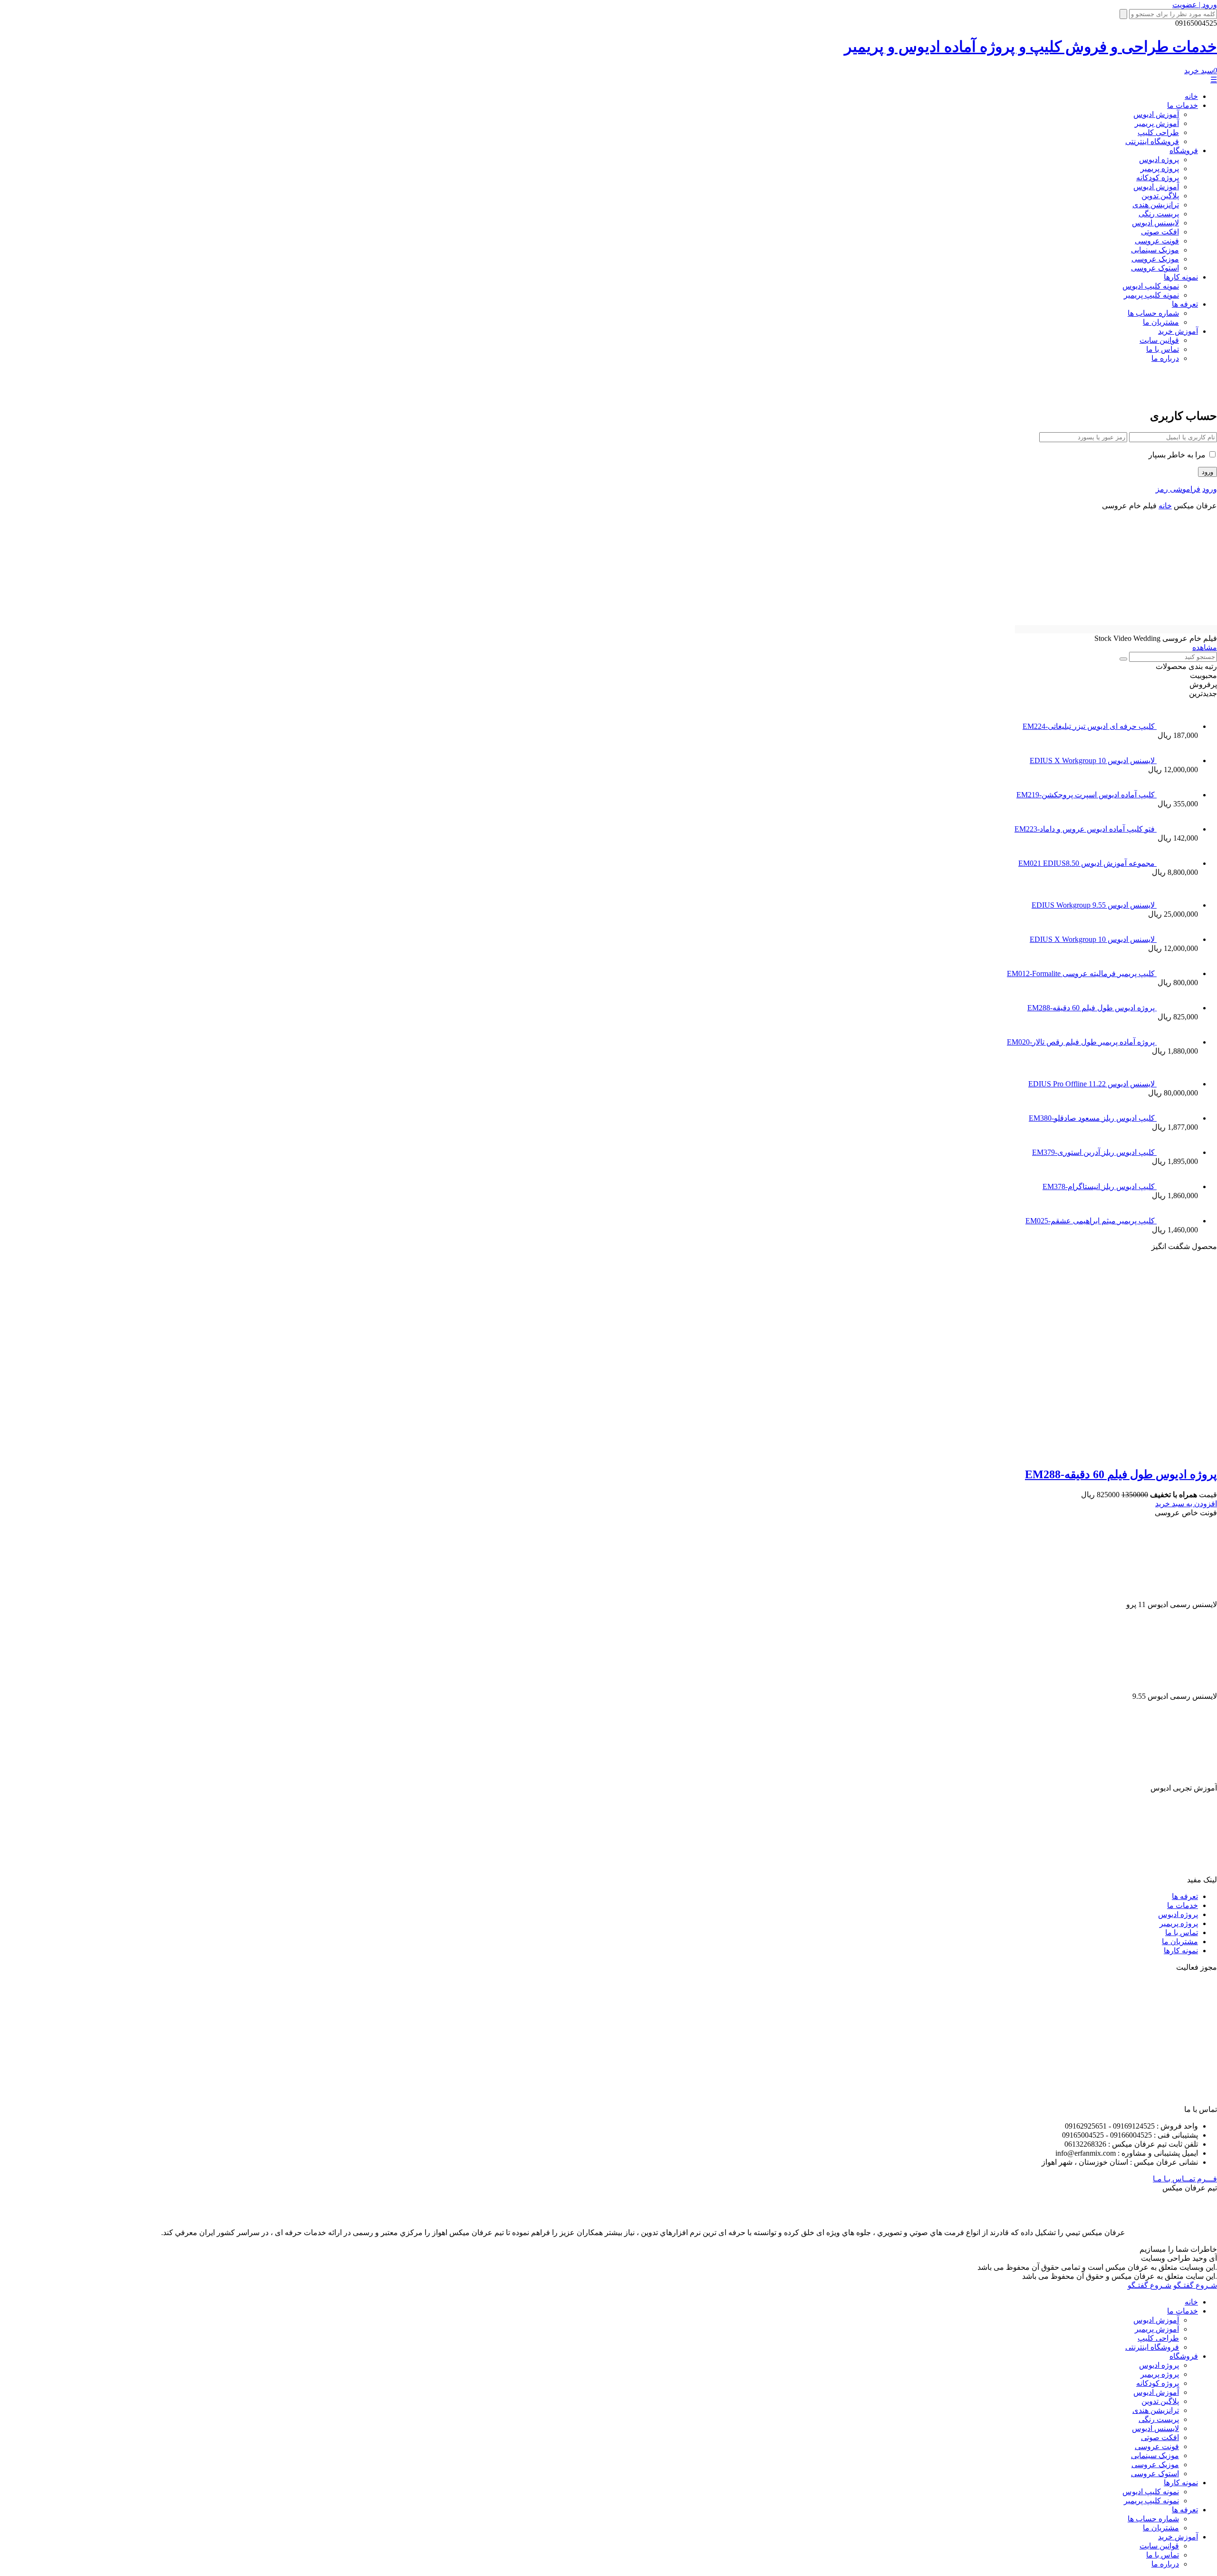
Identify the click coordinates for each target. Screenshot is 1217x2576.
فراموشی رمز (1178, 489)
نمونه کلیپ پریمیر (1151, 295)
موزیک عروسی (1155, 259)
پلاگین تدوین (1160, 196)
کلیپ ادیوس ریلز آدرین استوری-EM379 (1094, 1152)
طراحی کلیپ (1158, 132)
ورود (1210, 489)
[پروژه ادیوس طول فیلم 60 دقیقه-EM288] (1035, 1454)
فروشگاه (1184, 150)
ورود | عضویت (1195, 5)
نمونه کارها (1181, 277)
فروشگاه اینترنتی (1152, 141)
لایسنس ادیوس (1155, 223)
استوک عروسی (1155, 268)
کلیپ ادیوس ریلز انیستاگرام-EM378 (1100, 1186)
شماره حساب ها (1153, 313)
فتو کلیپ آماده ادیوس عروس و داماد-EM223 (1086, 829)
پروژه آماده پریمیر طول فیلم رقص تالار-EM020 (1082, 1042)
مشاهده (1205, 647)
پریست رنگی (1159, 214)
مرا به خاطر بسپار (1178, 455)
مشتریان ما (1161, 322)
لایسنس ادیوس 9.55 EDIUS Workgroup (1094, 905)
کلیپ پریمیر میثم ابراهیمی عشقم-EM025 (1091, 1221)
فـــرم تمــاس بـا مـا (1185, 2179)
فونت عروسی (1157, 241)
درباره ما (1165, 358)
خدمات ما (1183, 105)
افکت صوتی (1160, 232)
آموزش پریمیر (1157, 123)
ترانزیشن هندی (1156, 205)
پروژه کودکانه (1158, 178)
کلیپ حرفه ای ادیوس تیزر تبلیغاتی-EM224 (1090, 726)
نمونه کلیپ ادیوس (1151, 286)
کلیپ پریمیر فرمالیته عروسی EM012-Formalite (1082, 973)
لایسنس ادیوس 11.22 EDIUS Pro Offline (1092, 1084)
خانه (1191, 96)
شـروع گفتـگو (1195, 2285)
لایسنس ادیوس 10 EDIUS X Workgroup (1093, 760)
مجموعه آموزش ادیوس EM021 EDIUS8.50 (1087, 863)
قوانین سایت (1159, 340)
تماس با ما (1163, 349)
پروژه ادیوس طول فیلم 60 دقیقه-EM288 (1092, 1008)
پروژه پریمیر (1160, 169)
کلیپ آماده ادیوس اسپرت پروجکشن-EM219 (1087, 795)
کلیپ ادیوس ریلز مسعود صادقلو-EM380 (1093, 1118)
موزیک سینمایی (1155, 250)
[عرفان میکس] (1176, 393)
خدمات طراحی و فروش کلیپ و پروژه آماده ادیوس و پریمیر (1031, 47)
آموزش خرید (1178, 331)
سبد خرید (1201, 71)
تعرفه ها (1185, 304)
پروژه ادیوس (1159, 160)
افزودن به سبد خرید (1186, 1504)
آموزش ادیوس (1156, 114)
